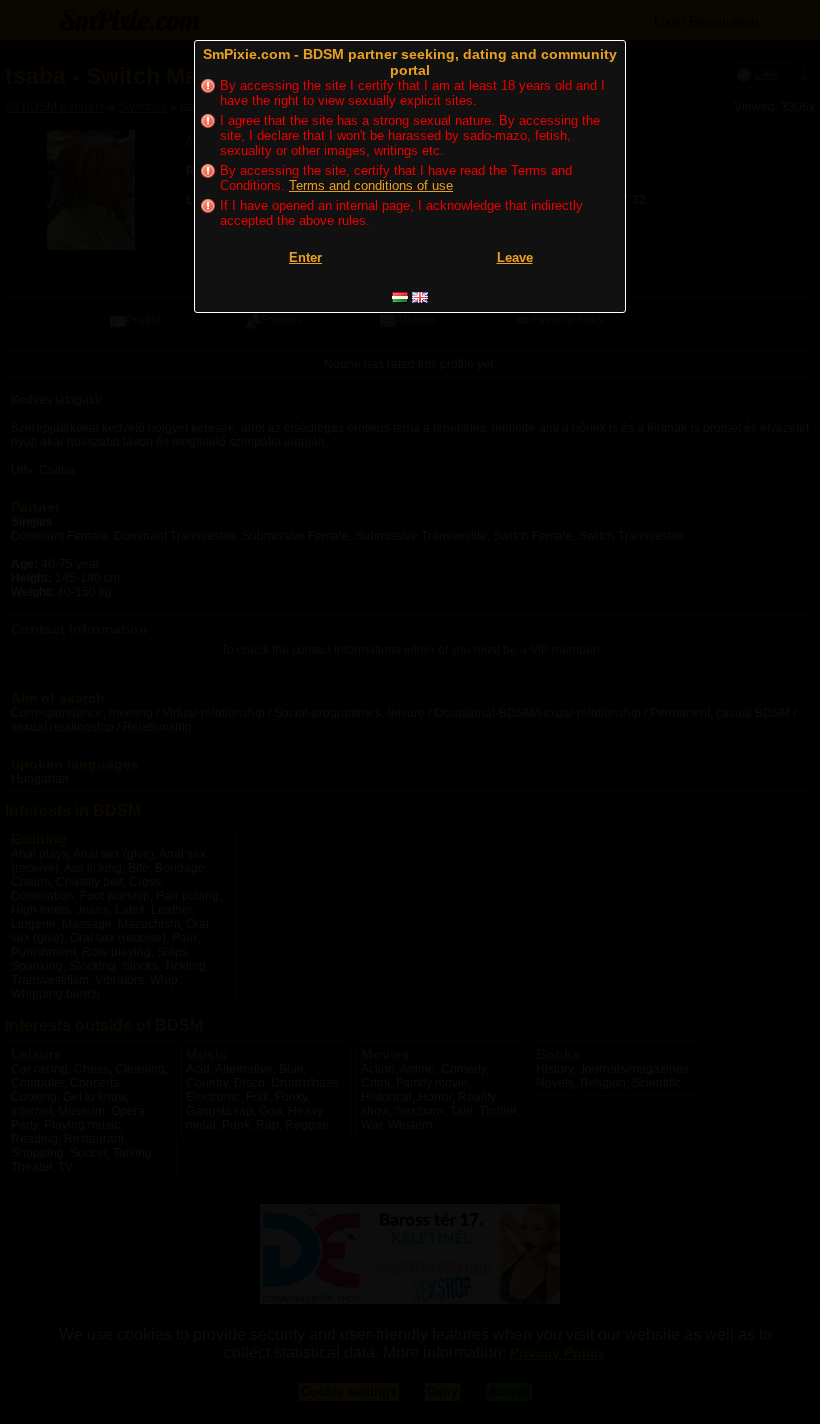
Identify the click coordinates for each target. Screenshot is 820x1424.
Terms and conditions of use (371, 185)
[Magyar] (400, 297)
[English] (420, 297)
